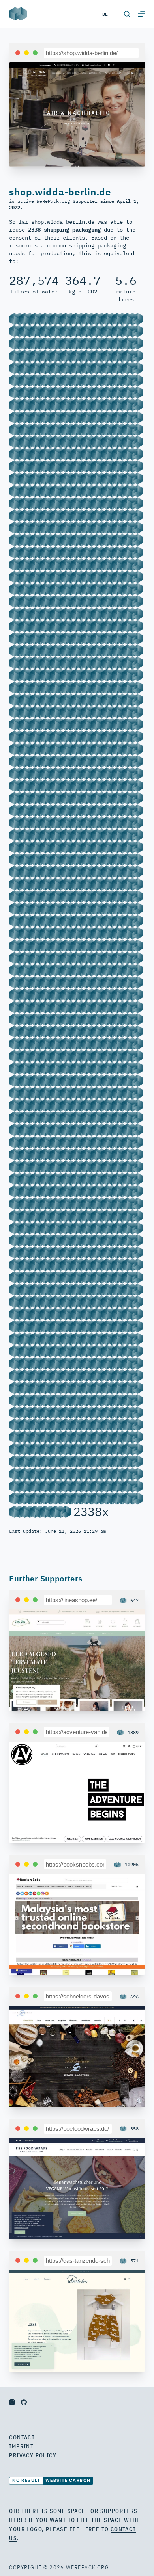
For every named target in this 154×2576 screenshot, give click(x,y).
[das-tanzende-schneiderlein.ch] (77, 2320)
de (105, 14)
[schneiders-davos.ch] (77, 2056)
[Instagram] (12, 2402)
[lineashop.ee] (77, 1659)
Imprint (21, 2446)
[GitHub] (24, 2402)
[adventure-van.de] (77, 1791)
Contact (22, 2437)
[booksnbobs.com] (77, 1924)
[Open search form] (127, 14)
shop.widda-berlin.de (60, 192)
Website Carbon (68, 2480)
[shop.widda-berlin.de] (77, 114)
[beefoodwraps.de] (77, 2188)
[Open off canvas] (141, 14)
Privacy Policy (33, 2455)
